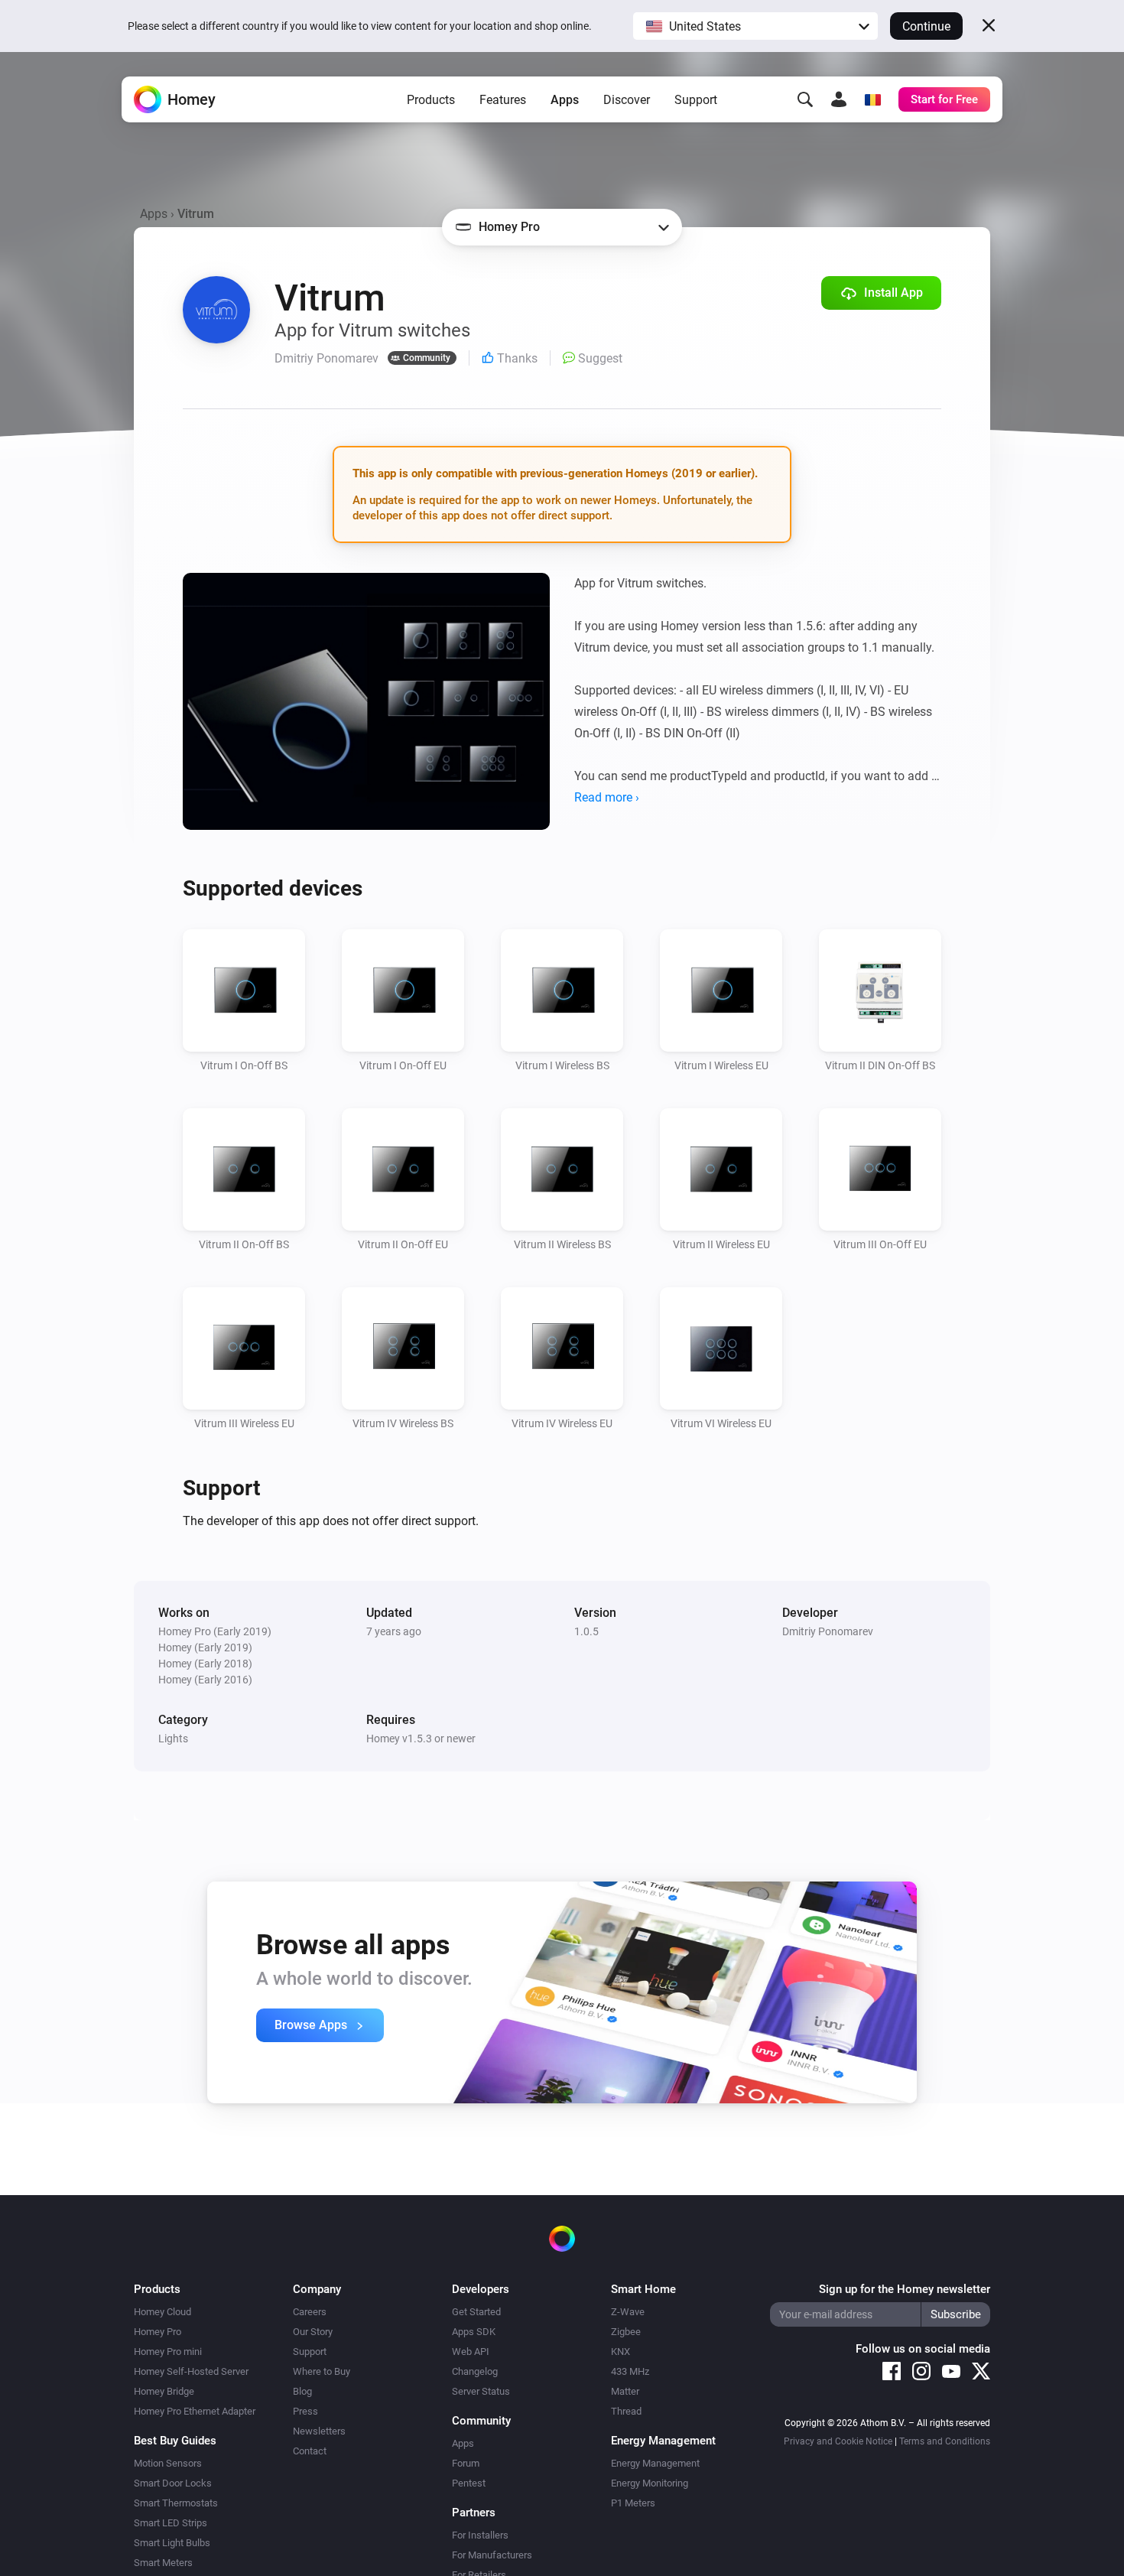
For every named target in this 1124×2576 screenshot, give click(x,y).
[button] (755, 26)
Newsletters (319, 2431)
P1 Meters (633, 2503)
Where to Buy (322, 2371)
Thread (626, 2411)
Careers (310, 2312)
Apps (565, 100)
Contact (310, 2451)
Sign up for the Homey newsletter (905, 2289)
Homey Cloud (162, 2312)
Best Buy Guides (175, 2441)
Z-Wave (628, 2312)
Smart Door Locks (173, 2483)
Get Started (476, 2312)
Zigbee (626, 2332)
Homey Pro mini (168, 2352)
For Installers (480, 2535)
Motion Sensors (168, 2463)
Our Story (313, 2332)
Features (503, 100)
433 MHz (630, 2371)
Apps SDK (474, 2332)
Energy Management (655, 2463)
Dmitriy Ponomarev (828, 1631)
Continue (926, 26)
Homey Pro (158, 2332)
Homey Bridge (164, 2391)
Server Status (481, 2391)
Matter (625, 2391)
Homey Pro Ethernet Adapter (195, 2411)
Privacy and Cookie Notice (838, 2441)
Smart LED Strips (171, 2523)
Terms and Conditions (945, 2441)
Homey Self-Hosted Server (191, 2371)
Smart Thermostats (176, 2503)
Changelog (475, 2371)
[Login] (839, 99)
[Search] (805, 99)
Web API (471, 2352)
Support (696, 100)
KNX (620, 2352)
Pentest (469, 2483)
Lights (173, 1738)
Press (305, 2411)
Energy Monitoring (650, 2483)
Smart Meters (163, 2563)
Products (431, 100)
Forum (466, 2463)
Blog (302, 2391)
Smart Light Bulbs (172, 2543)
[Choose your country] (872, 99)
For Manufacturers (492, 2555)
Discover (627, 100)
